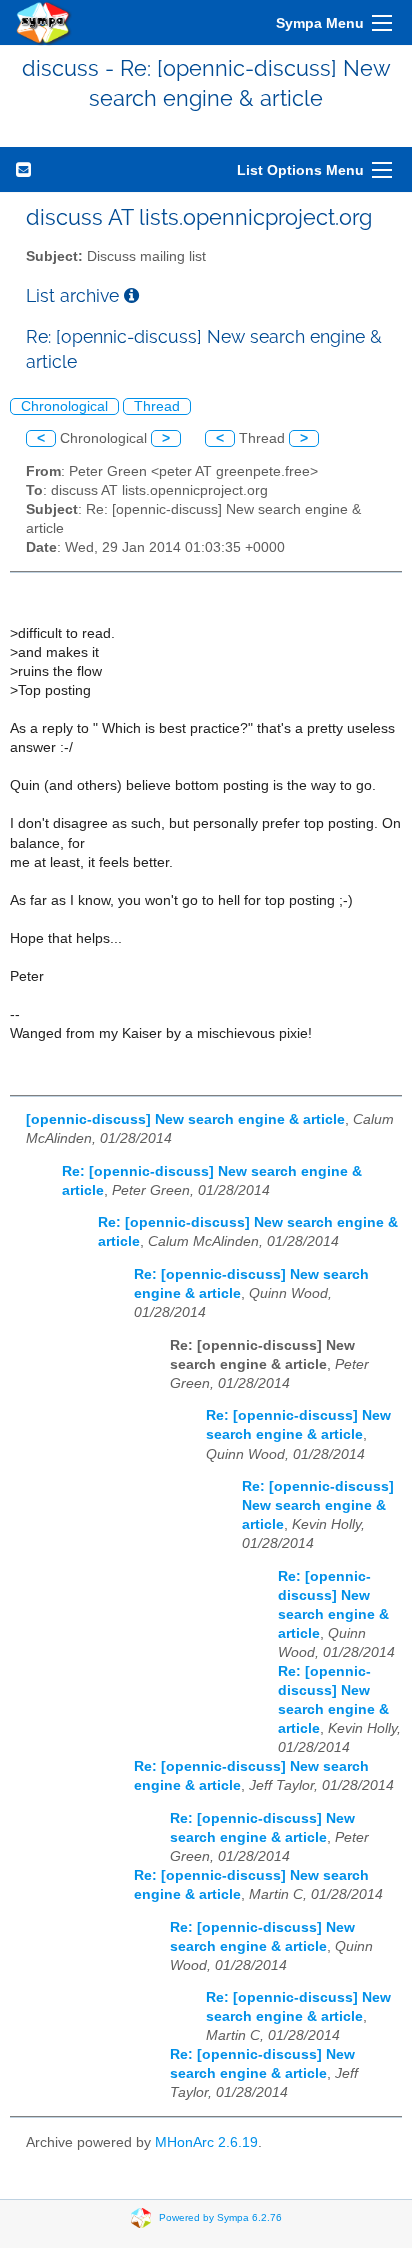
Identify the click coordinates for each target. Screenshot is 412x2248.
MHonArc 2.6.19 (206, 2142)
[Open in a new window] (131, 295)
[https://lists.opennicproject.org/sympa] (44, 22)
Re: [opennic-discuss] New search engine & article (318, 1505)
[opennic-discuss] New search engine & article (185, 1119)
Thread (157, 406)
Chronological (64, 406)
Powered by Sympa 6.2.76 (220, 2217)
